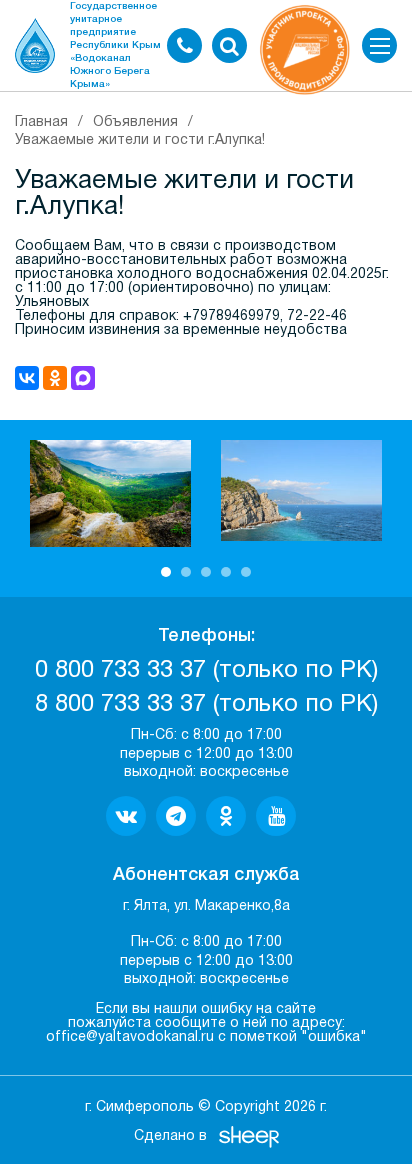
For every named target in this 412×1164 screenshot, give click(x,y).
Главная (41, 122)
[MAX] (83, 378)
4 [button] (226, 572)
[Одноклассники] (55, 378)
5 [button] (246, 572)
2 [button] (186, 572)
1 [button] (166, 572)
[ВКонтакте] (27, 378)
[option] (110, 493)
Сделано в (170, 1136)
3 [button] (206, 572)
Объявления (135, 122)
